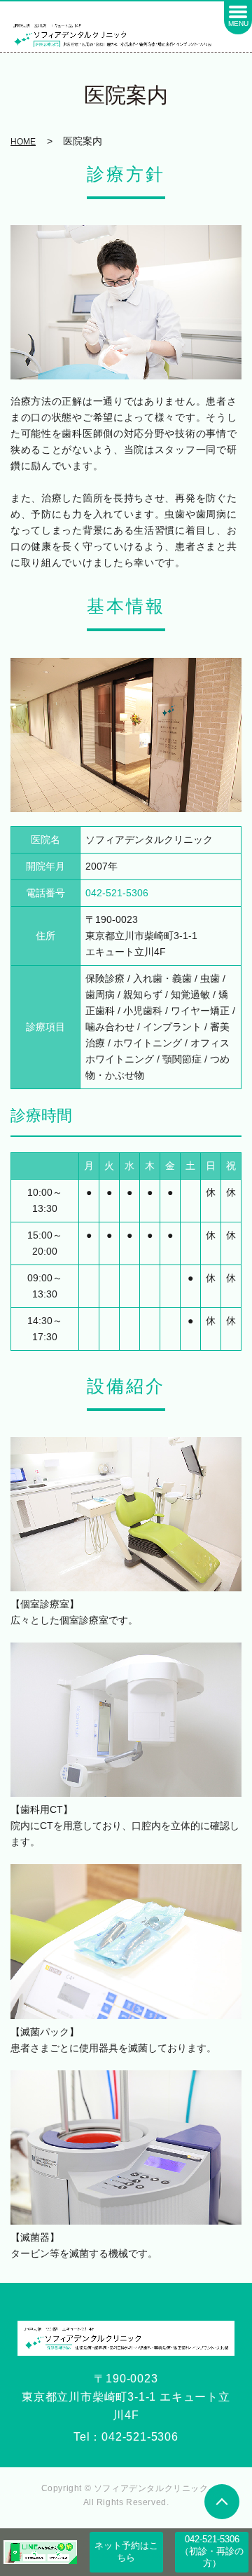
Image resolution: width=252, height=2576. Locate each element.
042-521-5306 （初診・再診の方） (214, 2551)
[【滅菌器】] (126, 2146)
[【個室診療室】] (126, 1513)
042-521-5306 (140, 2437)
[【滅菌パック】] (126, 1941)
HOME (23, 142)
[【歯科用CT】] (126, 1719)
